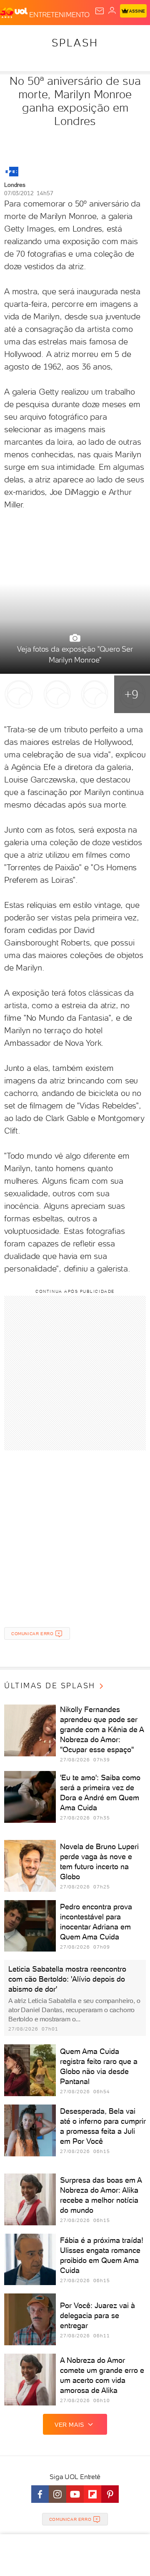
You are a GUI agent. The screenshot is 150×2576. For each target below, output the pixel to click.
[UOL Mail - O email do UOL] (100, 11)
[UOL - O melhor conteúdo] (15, 13)
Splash (75, 43)
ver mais (69, 2425)
